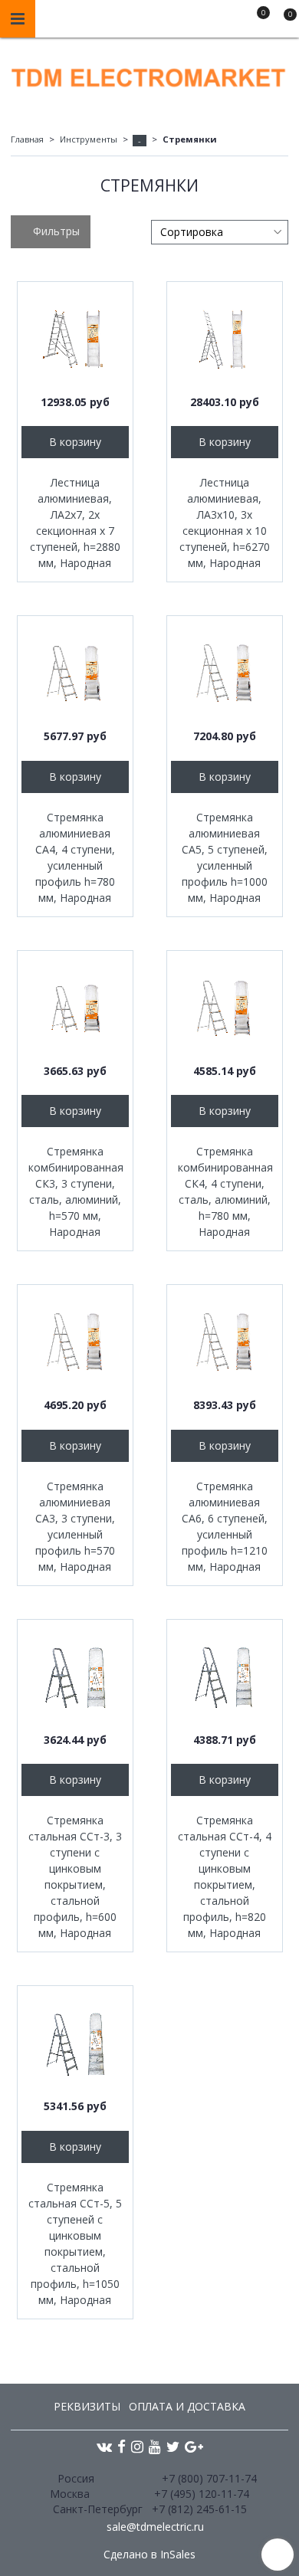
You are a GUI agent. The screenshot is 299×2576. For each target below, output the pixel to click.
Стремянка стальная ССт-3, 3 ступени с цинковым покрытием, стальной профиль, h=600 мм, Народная (75, 1876)
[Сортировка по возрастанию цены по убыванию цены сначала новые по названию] (220, 232)
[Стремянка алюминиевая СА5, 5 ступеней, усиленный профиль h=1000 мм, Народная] (225, 673)
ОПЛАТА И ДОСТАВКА (187, 2406)
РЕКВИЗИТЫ (87, 2406)
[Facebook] (122, 2446)
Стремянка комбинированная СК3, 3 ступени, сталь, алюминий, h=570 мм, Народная (75, 1191)
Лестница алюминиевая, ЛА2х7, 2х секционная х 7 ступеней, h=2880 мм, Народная (75, 523)
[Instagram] (137, 2446)
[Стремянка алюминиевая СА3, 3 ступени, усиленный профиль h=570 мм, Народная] (75, 1342)
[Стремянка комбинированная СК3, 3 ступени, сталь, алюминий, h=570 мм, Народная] (75, 1008)
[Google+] (194, 2446)
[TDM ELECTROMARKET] (149, 74)
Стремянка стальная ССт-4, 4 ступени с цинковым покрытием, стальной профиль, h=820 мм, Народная (225, 1876)
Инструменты (89, 139)
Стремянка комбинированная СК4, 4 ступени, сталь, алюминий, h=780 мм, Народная (225, 1191)
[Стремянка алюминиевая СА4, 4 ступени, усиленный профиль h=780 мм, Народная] (75, 673)
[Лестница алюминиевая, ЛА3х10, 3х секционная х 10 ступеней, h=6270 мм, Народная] (225, 339)
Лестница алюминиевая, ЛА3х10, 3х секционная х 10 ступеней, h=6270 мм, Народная (225, 523)
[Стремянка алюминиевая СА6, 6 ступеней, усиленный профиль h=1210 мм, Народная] (225, 1342)
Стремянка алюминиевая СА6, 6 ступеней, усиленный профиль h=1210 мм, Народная (225, 1526)
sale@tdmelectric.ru (155, 2527)
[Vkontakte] (104, 2446)
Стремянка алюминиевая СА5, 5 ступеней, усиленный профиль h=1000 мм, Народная (225, 857)
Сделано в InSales (149, 2555)
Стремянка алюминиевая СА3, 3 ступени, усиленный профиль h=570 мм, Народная (75, 1526)
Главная (27, 139)
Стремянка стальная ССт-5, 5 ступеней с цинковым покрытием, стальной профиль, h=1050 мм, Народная (75, 2243)
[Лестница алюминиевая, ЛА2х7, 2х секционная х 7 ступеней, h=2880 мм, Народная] (75, 339)
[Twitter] (173, 2446)
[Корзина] (283, 21)
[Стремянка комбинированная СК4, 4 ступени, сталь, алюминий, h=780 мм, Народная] (225, 1008)
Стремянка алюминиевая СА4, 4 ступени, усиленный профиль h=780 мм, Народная (75, 857)
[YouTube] (155, 2446)
